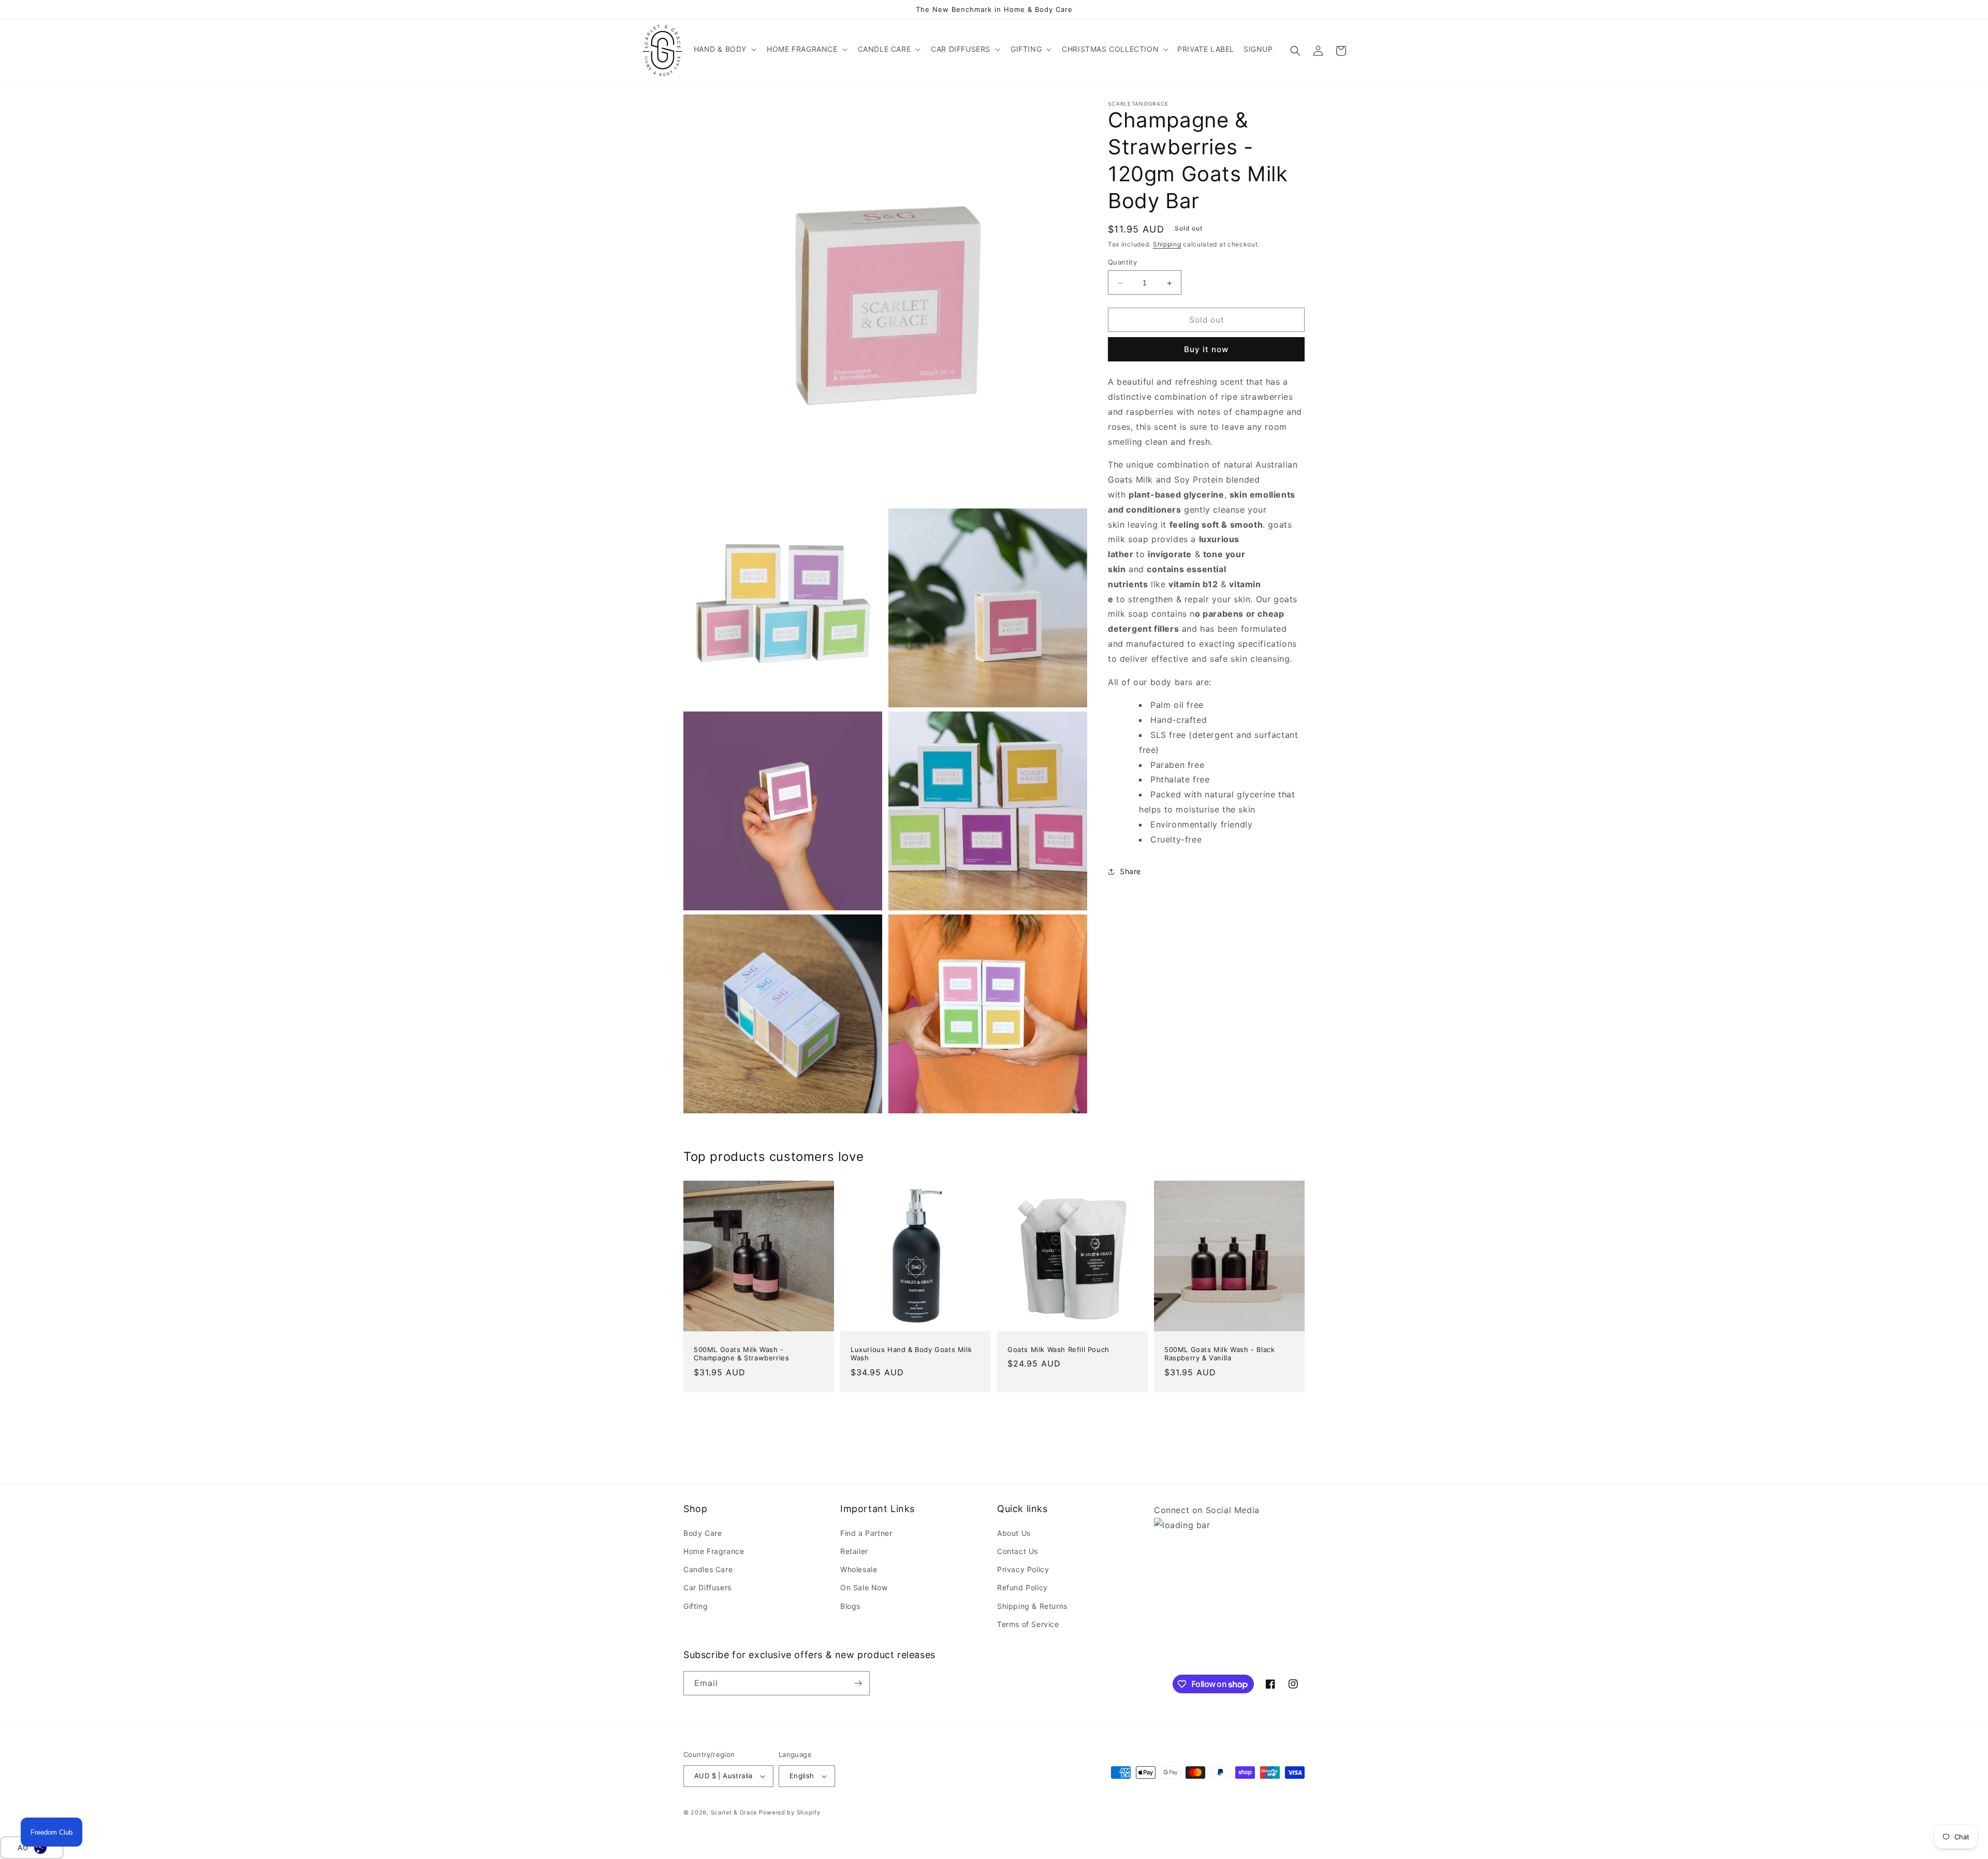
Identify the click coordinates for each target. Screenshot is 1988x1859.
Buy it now (1206, 350)
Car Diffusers (707, 1587)
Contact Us (1018, 1551)
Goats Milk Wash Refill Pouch (1058, 1349)
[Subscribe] (858, 1683)
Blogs (850, 1606)
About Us (1014, 1533)
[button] (724, 49)
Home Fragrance (714, 1551)
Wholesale (859, 1569)
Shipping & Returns (1032, 1606)
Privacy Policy (1023, 1569)
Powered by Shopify (790, 1812)
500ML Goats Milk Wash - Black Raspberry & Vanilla (1219, 1354)
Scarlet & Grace (734, 1812)
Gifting (696, 1606)
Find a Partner (866, 1533)
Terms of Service (1028, 1624)
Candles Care (708, 1569)
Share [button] (1130, 872)
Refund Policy (1022, 1587)
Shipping (1167, 244)
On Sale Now (864, 1587)
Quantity (1122, 263)
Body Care (703, 1533)
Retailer (854, 1551)
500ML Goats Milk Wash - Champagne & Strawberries (741, 1354)
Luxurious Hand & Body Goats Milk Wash (911, 1354)
